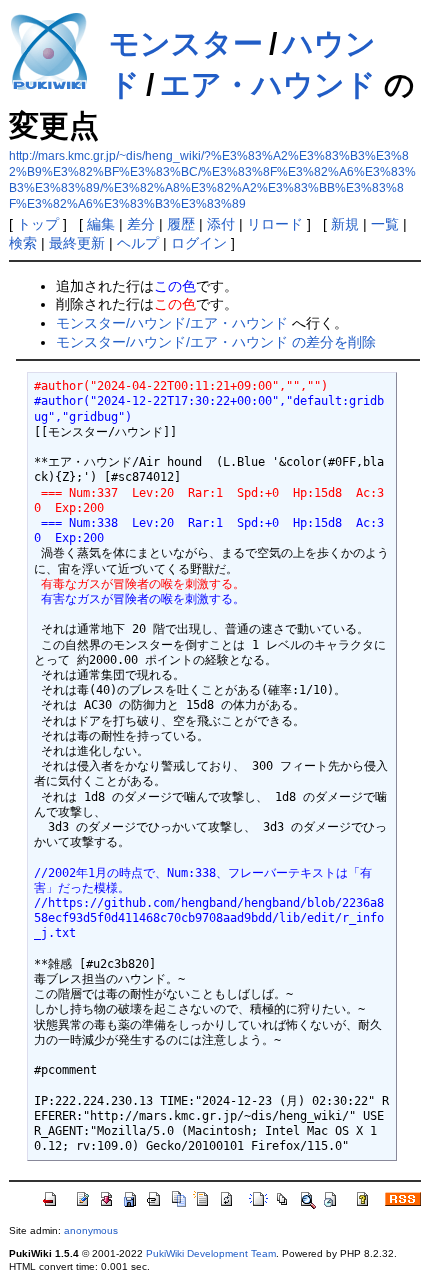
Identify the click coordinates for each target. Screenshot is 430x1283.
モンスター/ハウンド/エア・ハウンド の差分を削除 (216, 342)
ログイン (199, 243)
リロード (275, 224)
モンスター (186, 43)
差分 (141, 224)
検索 (23, 243)
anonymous (91, 1230)
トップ (38, 224)
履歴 (181, 224)
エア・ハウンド (268, 84)
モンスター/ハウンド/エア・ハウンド (172, 323)
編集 (101, 224)
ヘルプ (138, 243)
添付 (221, 224)
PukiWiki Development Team (211, 1253)
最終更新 (77, 243)
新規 (345, 224)
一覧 (385, 224)
